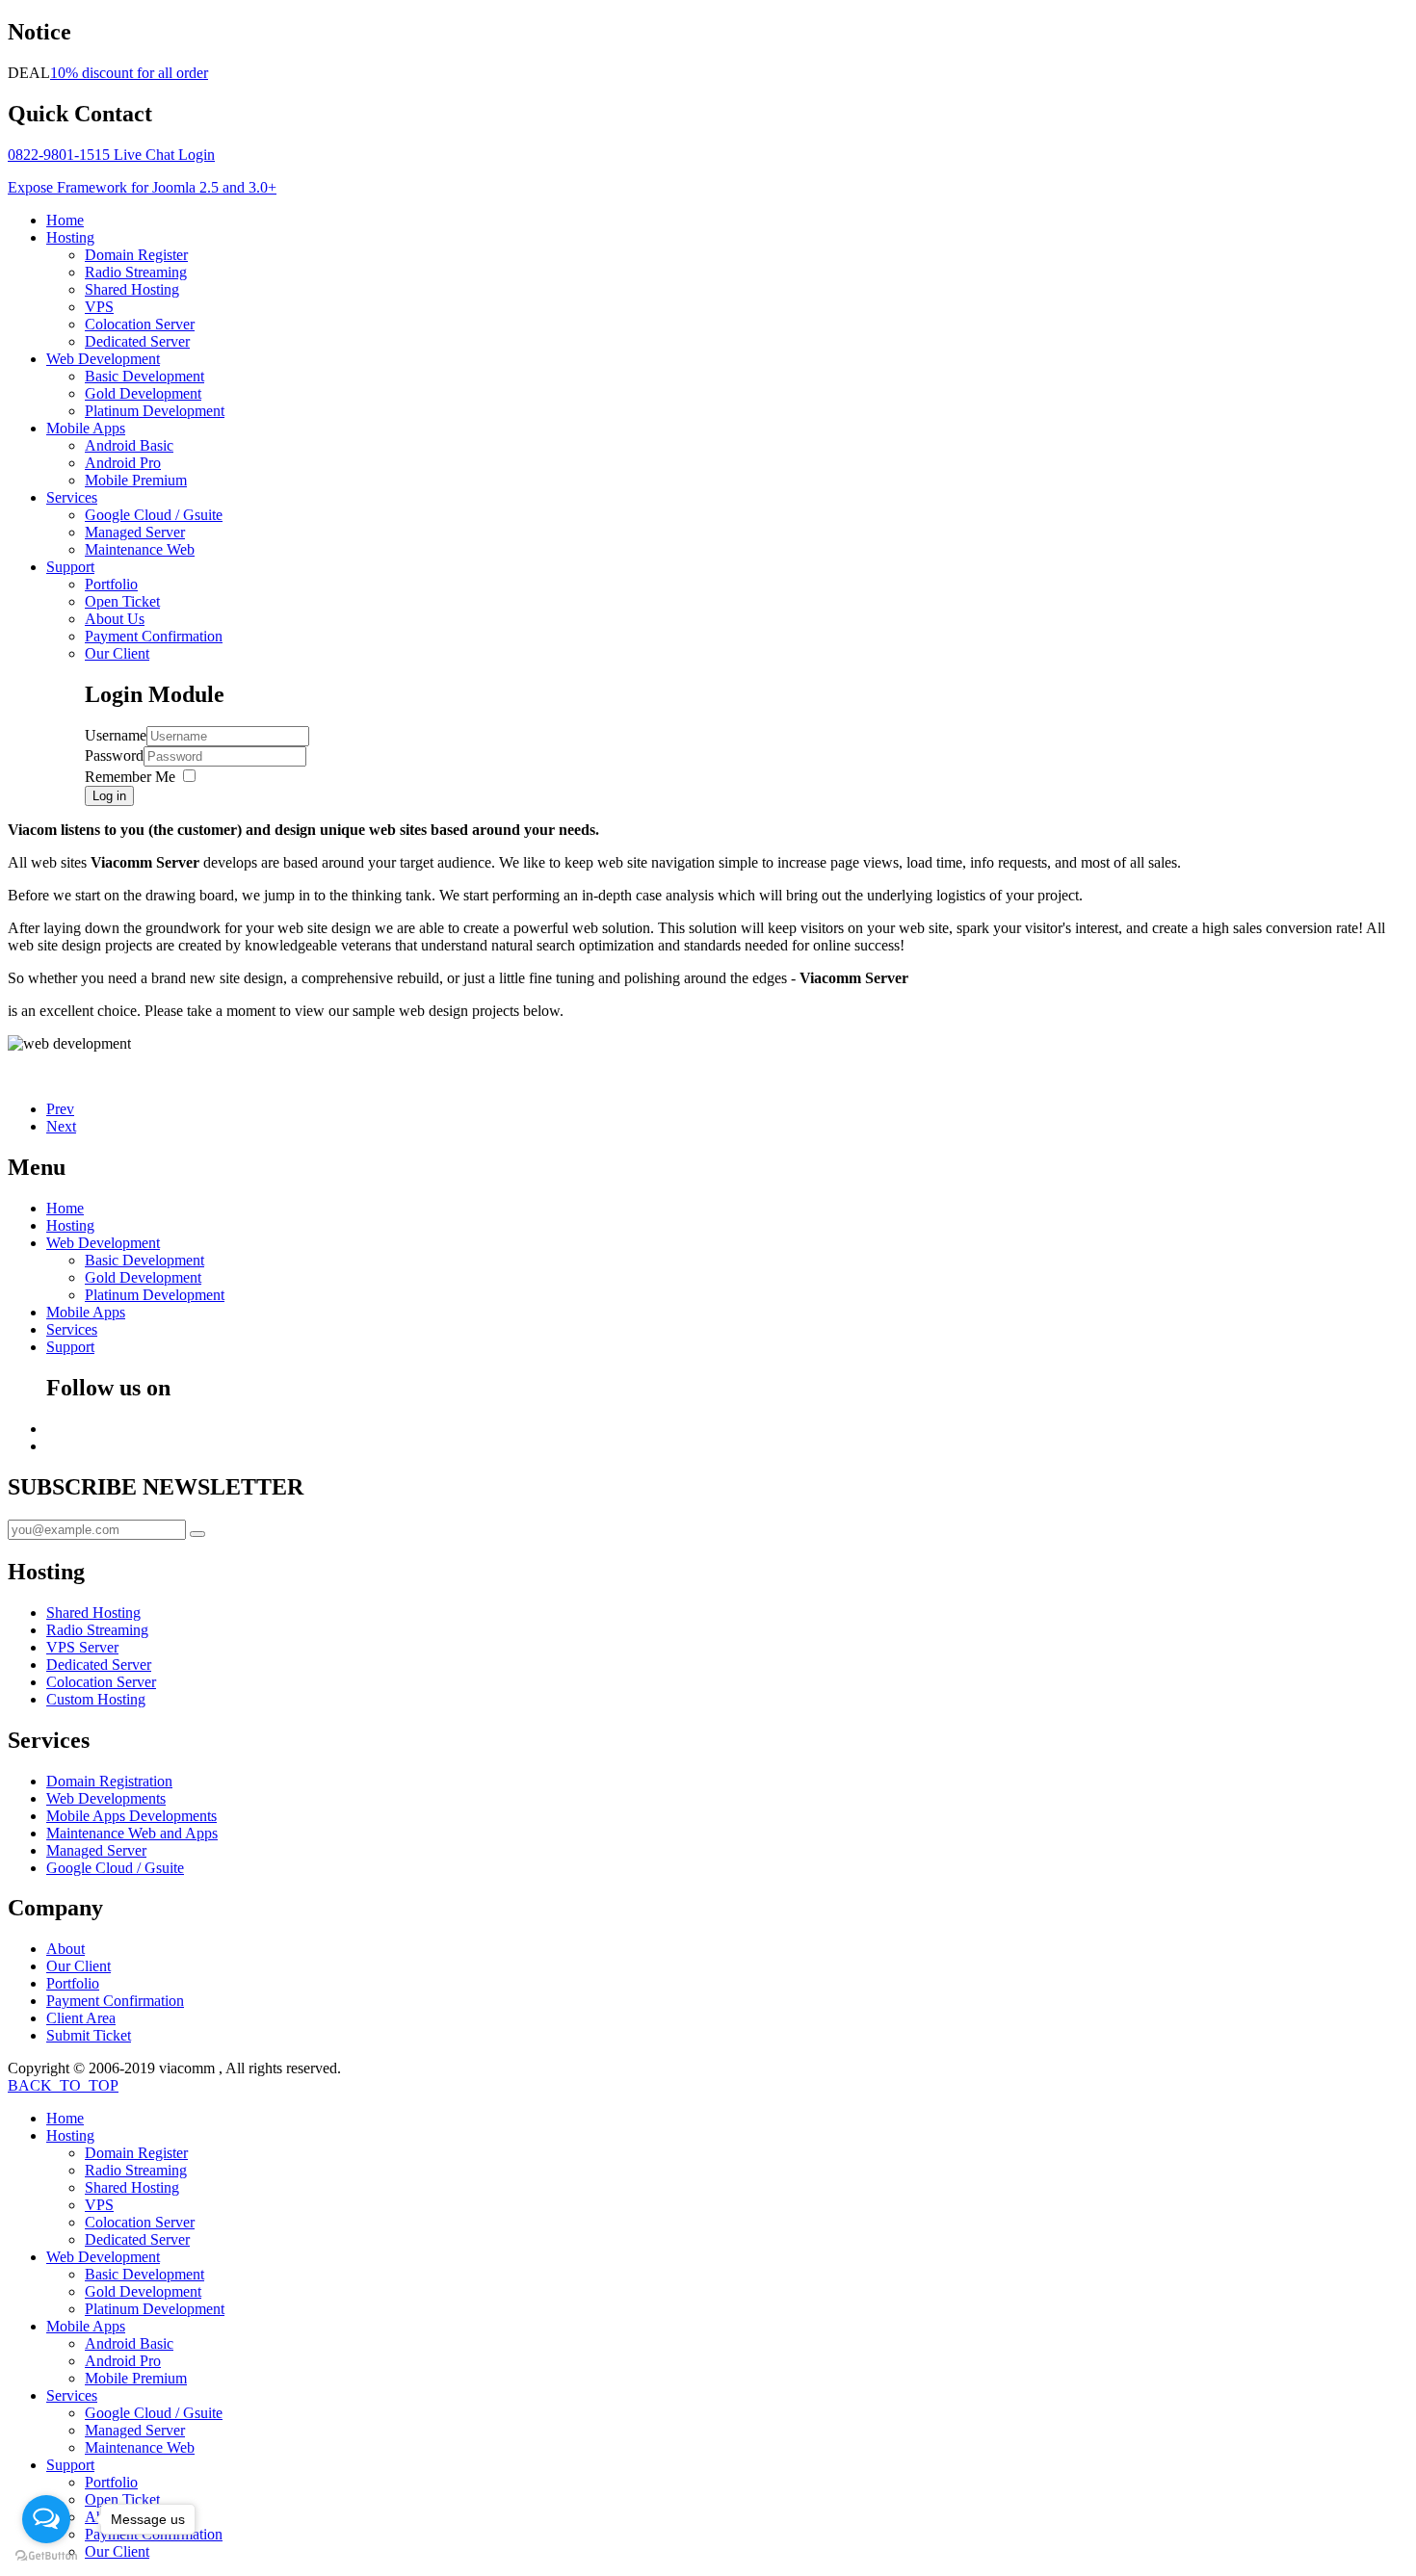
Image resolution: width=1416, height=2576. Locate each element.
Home (65, 220)
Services (72, 497)
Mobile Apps (86, 428)
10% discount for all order (129, 73)
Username (116, 735)
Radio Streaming (136, 272)
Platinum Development (155, 411)
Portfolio (111, 584)
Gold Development (143, 393)
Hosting (70, 237)
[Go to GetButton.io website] (46, 2556)
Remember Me (130, 777)
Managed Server (135, 532)
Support (70, 567)
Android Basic (129, 445)
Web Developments (106, 1798)
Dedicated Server (137, 341)
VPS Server (82, 1647)
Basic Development (144, 376)
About (66, 1949)
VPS (99, 307)
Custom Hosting (96, 1699)
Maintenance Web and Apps (132, 1833)
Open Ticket (122, 601)
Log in (109, 796)
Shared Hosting (132, 289)
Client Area (81, 2018)
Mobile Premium (136, 480)
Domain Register (136, 255)
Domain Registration (109, 1781)
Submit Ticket (89, 2035)
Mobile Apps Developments (131, 1816)
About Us (115, 619)
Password (114, 755)
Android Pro (123, 463)
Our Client (117, 653)
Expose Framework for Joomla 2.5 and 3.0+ (142, 187)
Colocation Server (140, 324)
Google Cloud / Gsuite (154, 515)
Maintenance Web (140, 549)
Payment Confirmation (154, 636)
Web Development (103, 359)
